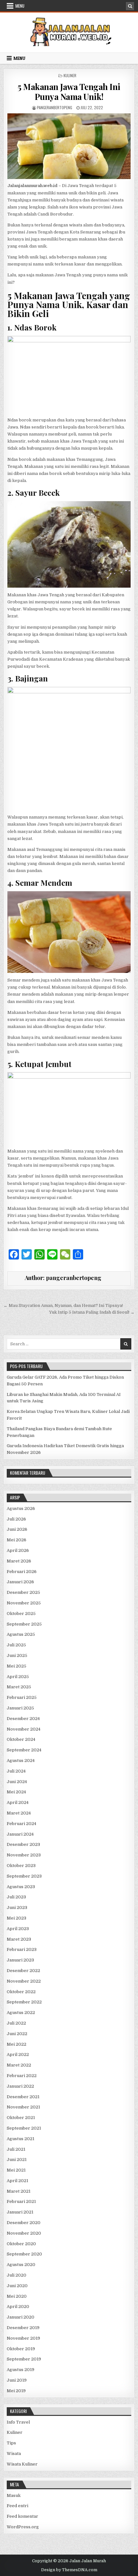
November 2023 (24, 1855)
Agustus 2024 (21, 1761)
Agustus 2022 (21, 2013)
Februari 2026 (22, 1572)
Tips (11, 2443)
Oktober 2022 (21, 1992)
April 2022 (18, 2054)
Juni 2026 (17, 1529)
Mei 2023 (17, 1918)
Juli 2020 (17, 2275)
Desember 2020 (24, 2223)
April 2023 (18, 1929)
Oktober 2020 (21, 2244)
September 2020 (24, 2254)
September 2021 (24, 2128)
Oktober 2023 (21, 1866)
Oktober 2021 (21, 2118)
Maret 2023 (19, 1939)
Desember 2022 (23, 1971)
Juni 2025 (17, 1655)
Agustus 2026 (21, 1508)
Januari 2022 (20, 2086)
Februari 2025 (22, 1697)
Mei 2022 (17, 2044)
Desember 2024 (23, 1719)
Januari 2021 (20, 2212)
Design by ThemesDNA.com (69, 2570)
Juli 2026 (16, 1519)
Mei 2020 (17, 2296)
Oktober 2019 (21, 2349)
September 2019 (24, 2359)
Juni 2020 (17, 2286)
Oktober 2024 (21, 1739)
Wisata (14, 2454)
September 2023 (24, 1876)
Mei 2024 (16, 1792)
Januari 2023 (20, 1960)
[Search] (130, 6)
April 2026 (18, 1550)
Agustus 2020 (21, 2265)
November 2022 (24, 1981)
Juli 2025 (16, 1645)
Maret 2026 (19, 1561)
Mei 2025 (17, 1666)
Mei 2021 (16, 2170)
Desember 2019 (23, 2328)
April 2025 (18, 1677)
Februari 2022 (22, 2076)
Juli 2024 (16, 1771)
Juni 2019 (17, 2380)
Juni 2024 (17, 1782)
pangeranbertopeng (55, 107)
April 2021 (17, 2181)
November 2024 (24, 1729)
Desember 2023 (23, 1844)
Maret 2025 (19, 1687)
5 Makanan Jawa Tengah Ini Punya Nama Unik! (69, 92)
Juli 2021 (16, 2149)
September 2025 (24, 1624)
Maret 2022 (19, 2065)
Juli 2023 (16, 1897)
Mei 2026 (17, 1540)
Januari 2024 (20, 1834)
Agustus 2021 (21, 2139)
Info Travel (18, 2422)
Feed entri (17, 2506)
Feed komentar (22, 2516)
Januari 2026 (20, 1582)
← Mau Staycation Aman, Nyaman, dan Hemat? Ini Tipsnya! (63, 1305)
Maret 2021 (19, 2191)
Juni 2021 (17, 2160)
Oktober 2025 (21, 1614)
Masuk (14, 2495)
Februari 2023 (22, 1949)
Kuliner (70, 75)
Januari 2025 (20, 1708)
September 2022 (24, 2002)
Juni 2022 (17, 2034)
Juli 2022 (16, 2023)
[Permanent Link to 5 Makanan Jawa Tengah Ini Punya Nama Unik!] (69, 146)
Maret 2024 (19, 1813)
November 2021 (23, 2107)
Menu (20, 6)
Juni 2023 (17, 1908)
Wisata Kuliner (22, 2464)
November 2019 (23, 2338)
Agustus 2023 (21, 1887)
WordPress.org (23, 2527)
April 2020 (18, 2307)
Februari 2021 (21, 2201)
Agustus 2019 (21, 2370)
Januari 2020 (21, 2317)
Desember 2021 (23, 2097)
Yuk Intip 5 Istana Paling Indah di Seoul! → (92, 1312)
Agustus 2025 (21, 1634)
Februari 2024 (22, 1824)
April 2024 (18, 1802)
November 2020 (24, 2233)
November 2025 (24, 1603)
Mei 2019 (16, 2391)
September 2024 (24, 1750)
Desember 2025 (23, 1592)
